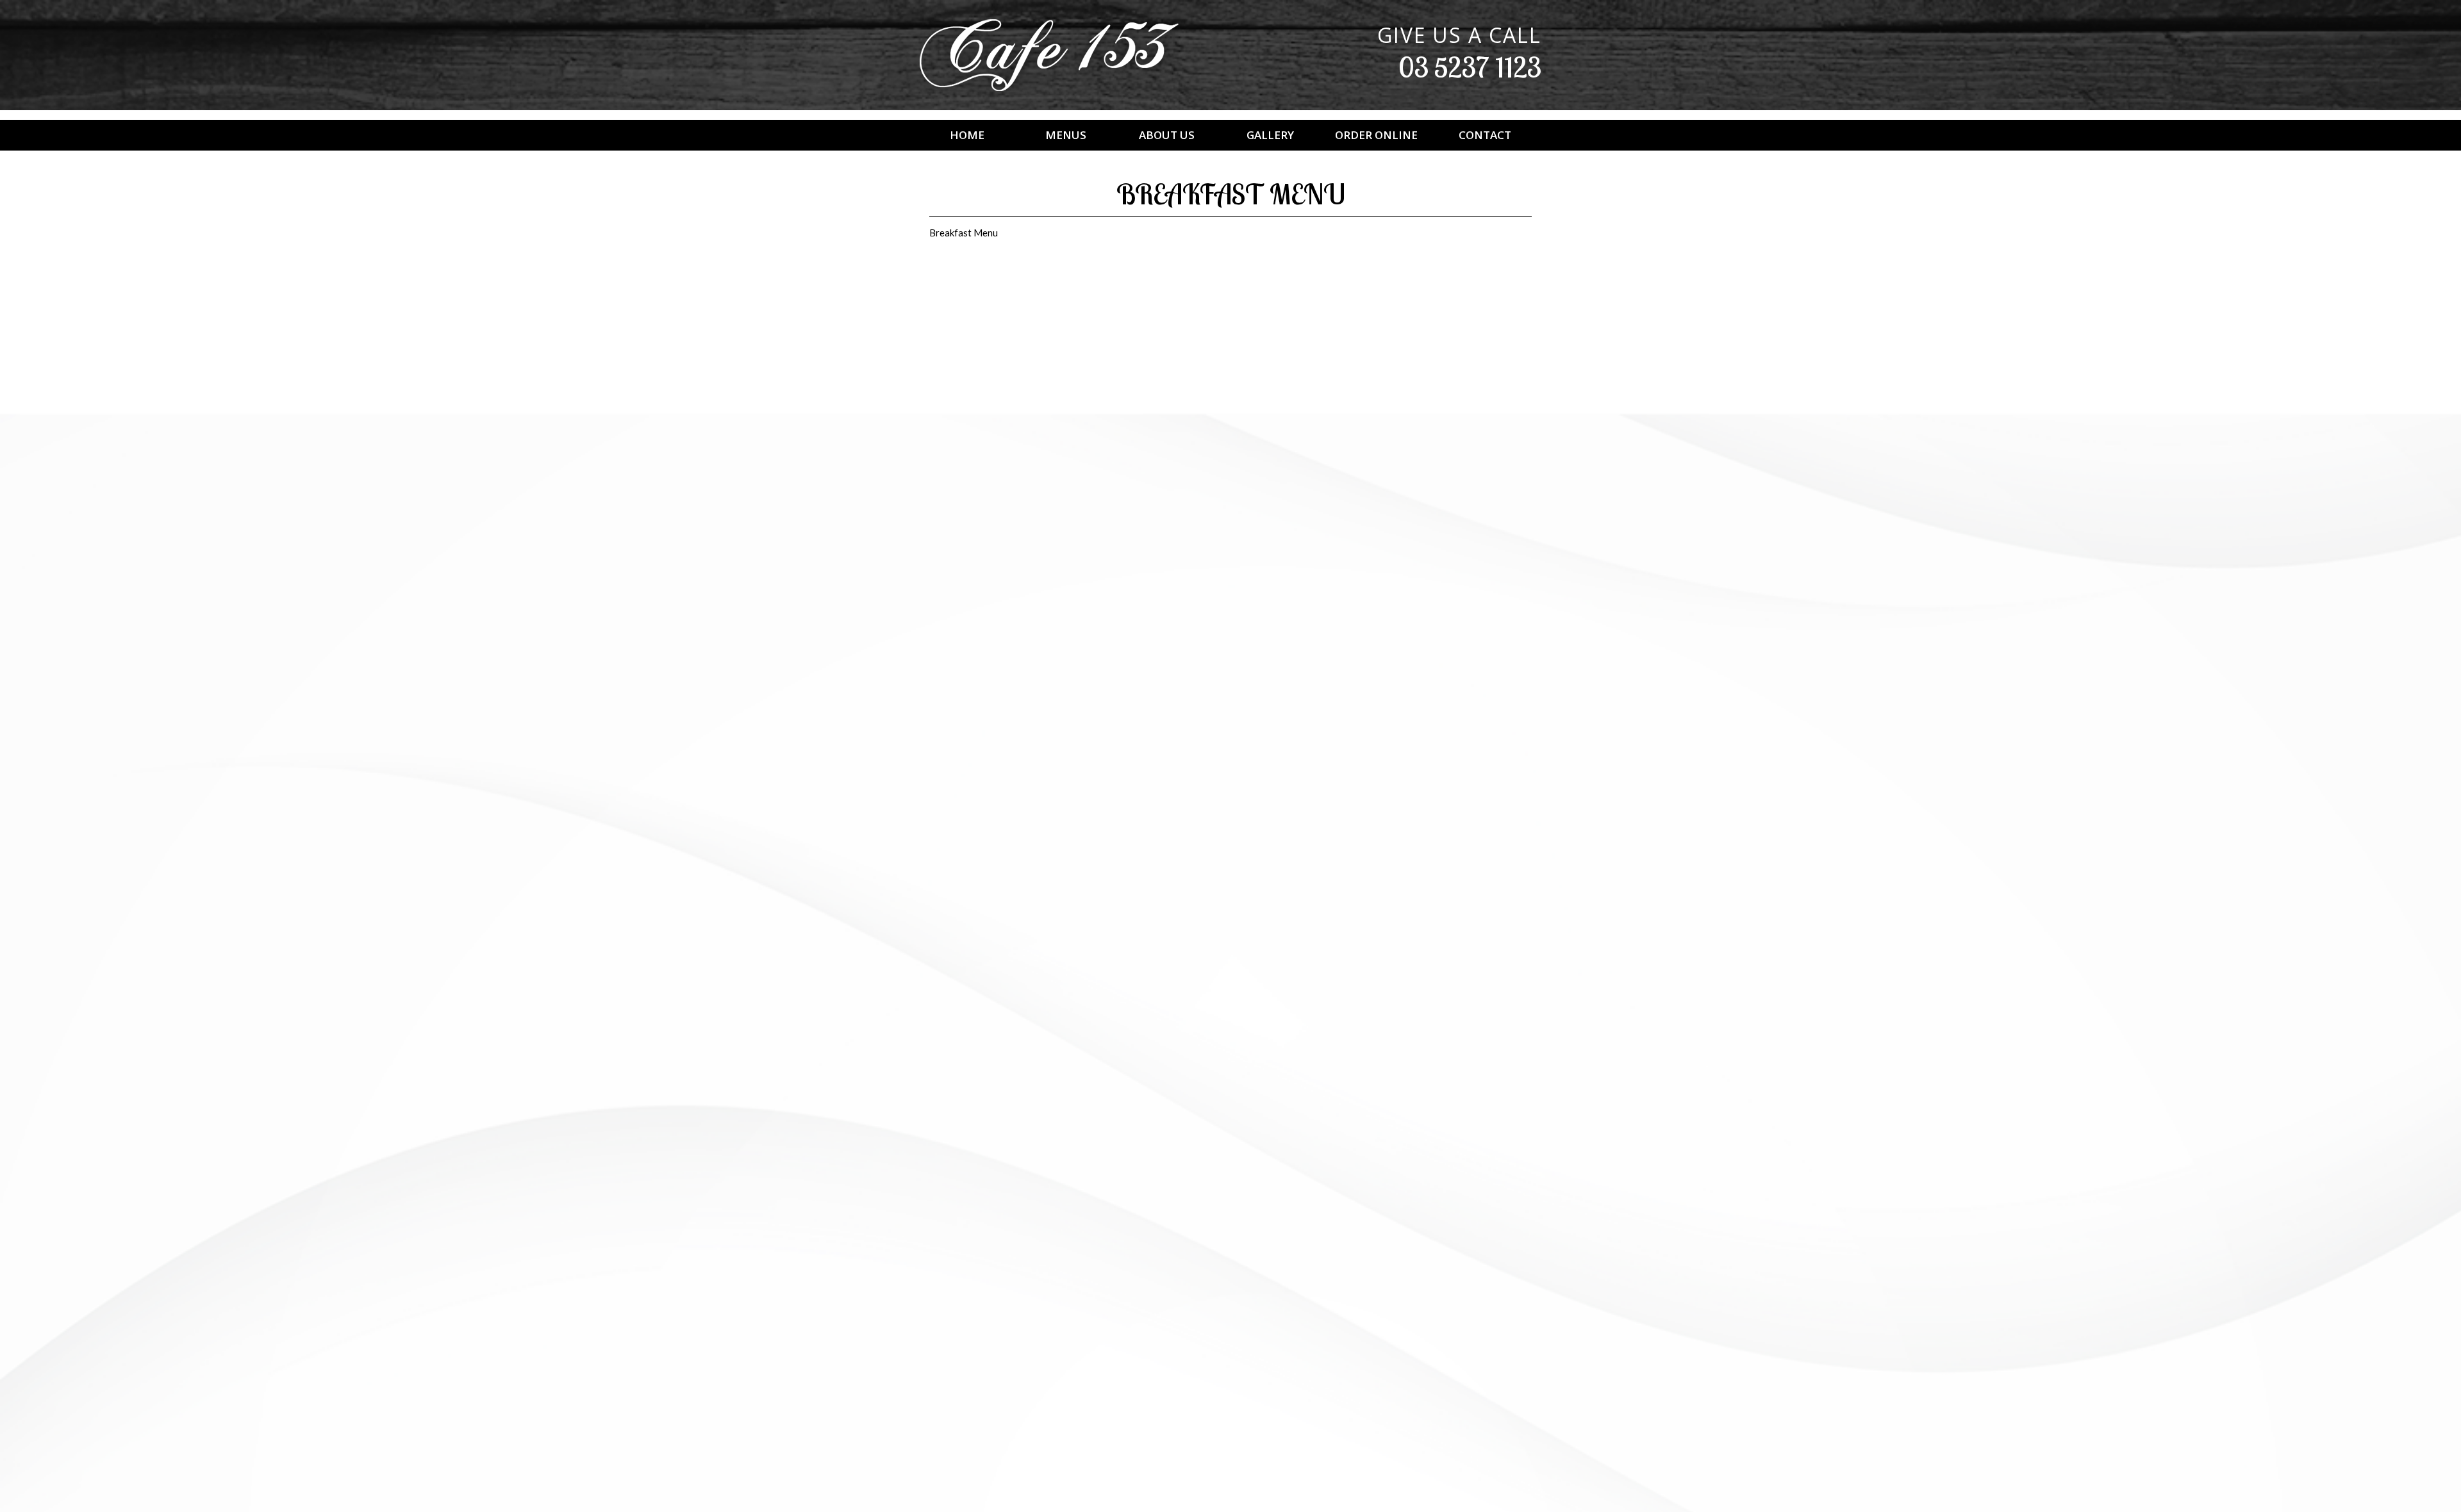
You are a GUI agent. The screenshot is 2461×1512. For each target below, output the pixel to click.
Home (967, 135)
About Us (1167, 135)
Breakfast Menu (964, 233)
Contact (1485, 135)
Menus (1066, 135)
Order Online (1376, 135)
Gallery (1270, 135)
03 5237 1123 (1470, 67)
